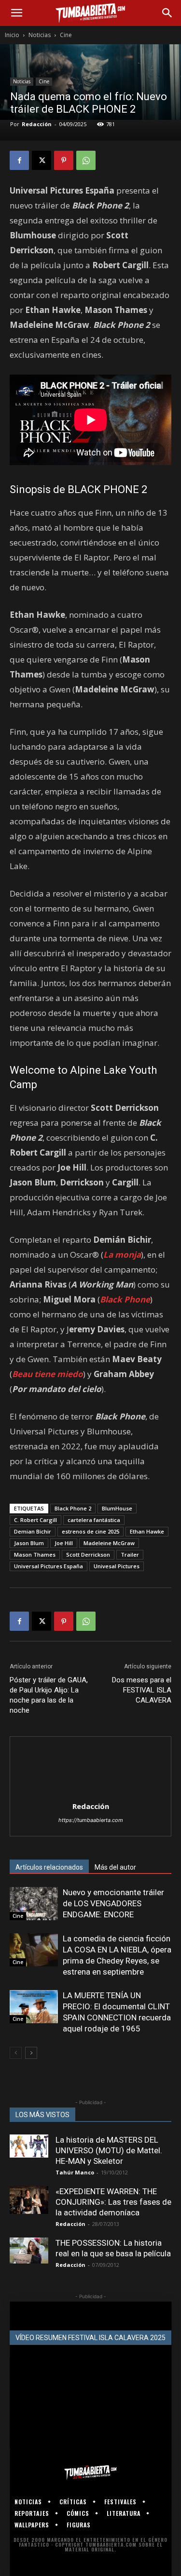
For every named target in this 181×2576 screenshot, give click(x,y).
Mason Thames (35, 1555)
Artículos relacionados (49, 1867)
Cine (66, 35)
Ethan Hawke (147, 1531)
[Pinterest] (64, 160)
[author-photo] (91, 1793)
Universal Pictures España (49, 1566)
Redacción (37, 124)
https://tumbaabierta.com (91, 1820)
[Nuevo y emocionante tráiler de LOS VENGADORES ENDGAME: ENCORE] (34, 1904)
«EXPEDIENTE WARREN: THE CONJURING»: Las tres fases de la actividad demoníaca (113, 2202)
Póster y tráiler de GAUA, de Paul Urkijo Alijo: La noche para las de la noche (49, 1695)
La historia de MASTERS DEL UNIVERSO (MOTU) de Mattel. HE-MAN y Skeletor (109, 2150)
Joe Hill (64, 1543)
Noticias (40, 35)
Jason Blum (29, 1543)
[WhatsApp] (86, 160)
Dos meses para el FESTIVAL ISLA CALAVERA (142, 1690)
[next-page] (31, 2053)
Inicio (12, 35)
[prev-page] (16, 2053)
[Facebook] (19, 160)
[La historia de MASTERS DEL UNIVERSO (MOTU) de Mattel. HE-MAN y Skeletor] (29, 2146)
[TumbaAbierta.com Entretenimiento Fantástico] (90, 2472)
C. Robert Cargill (35, 1520)
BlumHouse (117, 1508)
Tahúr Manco (75, 2172)
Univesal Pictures (117, 1566)
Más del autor (115, 1867)
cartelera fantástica (94, 1520)
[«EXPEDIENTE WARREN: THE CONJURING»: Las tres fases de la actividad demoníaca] (29, 2200)
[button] (16, 13)
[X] (42, 160)
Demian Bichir (33, 1531)
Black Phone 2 (73, 1508)
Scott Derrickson (88, 1555)
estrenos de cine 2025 (90, 1531)
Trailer (130, 1555)
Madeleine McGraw (109, 1543)
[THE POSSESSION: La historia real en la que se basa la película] (29, 2250)
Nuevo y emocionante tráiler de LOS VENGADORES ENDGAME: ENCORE (113, 1903)
